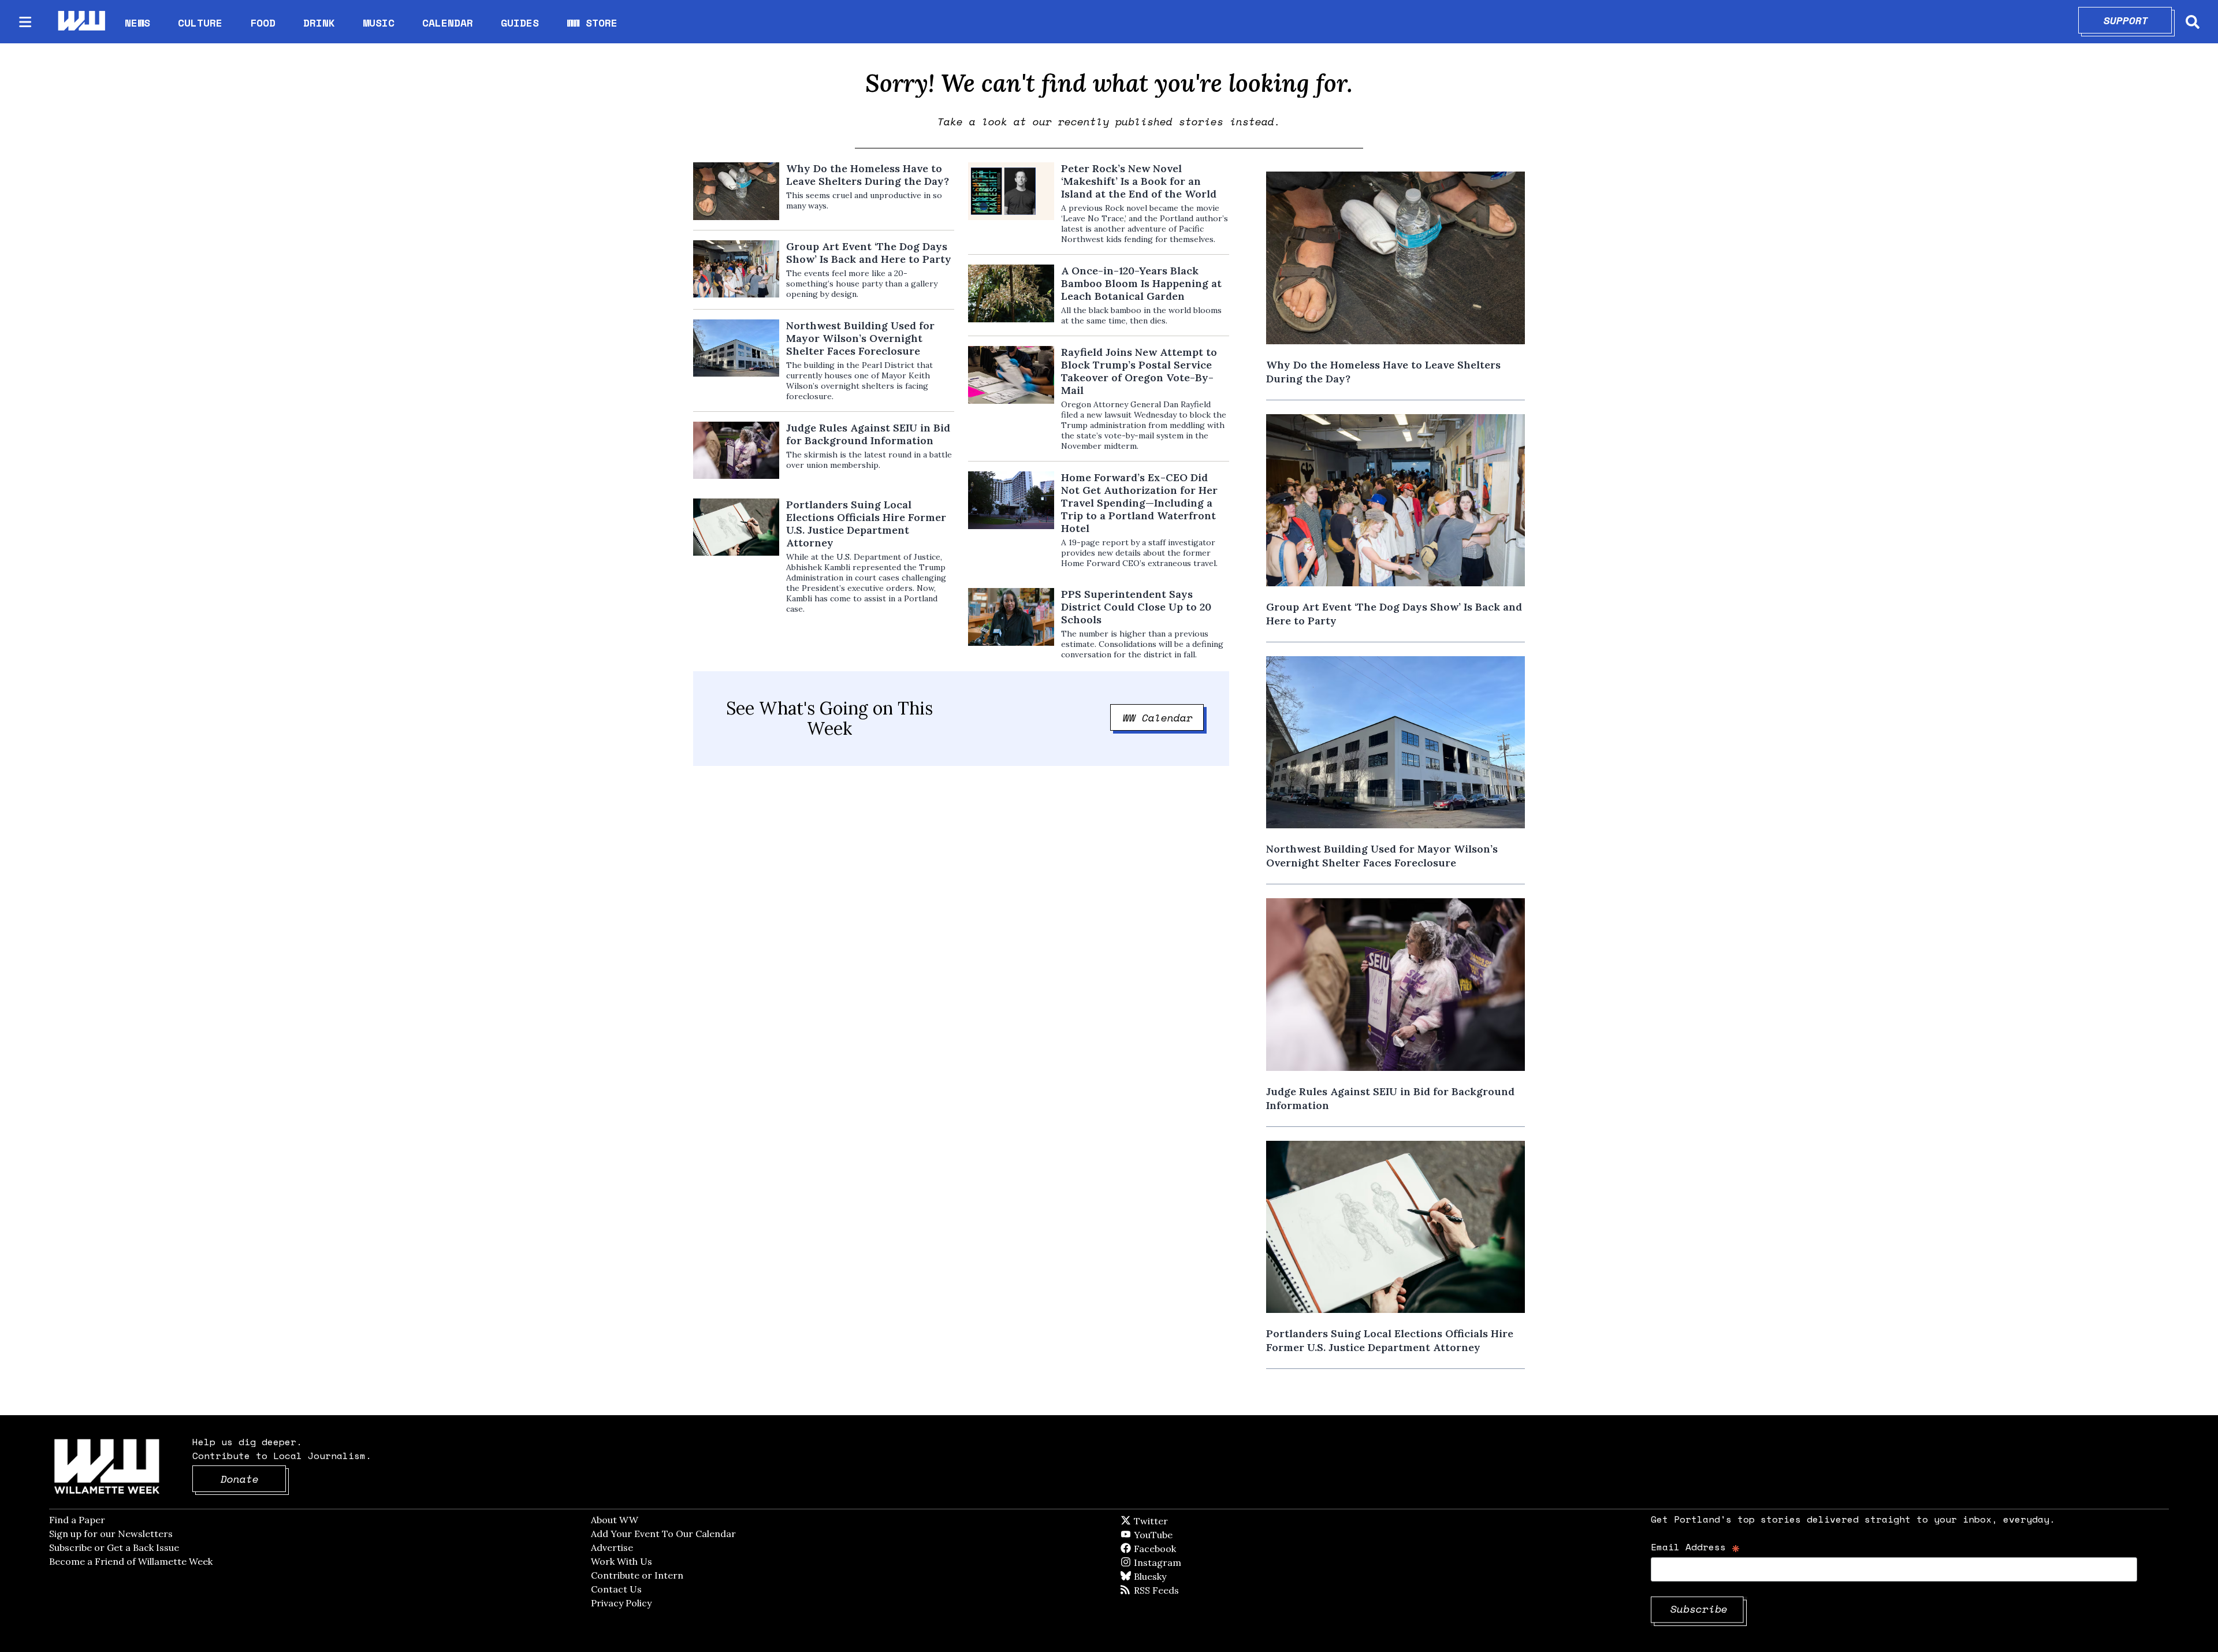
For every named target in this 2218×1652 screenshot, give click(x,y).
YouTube (1173, 1535)
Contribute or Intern (637, 1575)
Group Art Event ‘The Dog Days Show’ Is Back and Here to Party (869, 253)
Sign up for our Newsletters (111, 1534)
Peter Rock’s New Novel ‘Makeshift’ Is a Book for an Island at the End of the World (1139, 181)
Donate (254, 1479)
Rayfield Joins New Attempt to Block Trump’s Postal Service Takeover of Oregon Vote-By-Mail (1139, 371)
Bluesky (1166, 1576)
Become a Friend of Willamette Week (131, 1561)
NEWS (137, 23)
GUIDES (520, 23)
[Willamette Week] (81, 22)
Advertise (612, 1547)
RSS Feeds (1175, 1590)
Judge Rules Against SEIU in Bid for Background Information (868, 434)
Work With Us (622, 1561)
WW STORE (592, 23)
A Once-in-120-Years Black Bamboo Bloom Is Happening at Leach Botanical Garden (1141, 284)
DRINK (319, 23)
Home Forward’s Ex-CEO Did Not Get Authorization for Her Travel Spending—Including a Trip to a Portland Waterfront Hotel (1139, 503)
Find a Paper (77, 1520)
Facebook (1188, 1549)
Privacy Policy (621, 1603)
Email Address (1696, 1547)
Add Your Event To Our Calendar (663, 1534)
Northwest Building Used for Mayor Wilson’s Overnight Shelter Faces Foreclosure (860, 338)
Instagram (1181, 1562)
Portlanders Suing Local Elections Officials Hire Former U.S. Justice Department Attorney (866, 524)
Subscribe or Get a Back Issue (114, 1547)
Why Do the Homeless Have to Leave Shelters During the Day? (868, 175)
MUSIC (379, 23)
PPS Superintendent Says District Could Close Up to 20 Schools (1136, 607)
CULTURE (200, 23)
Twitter (1179, 1521)
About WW (615, 1520)
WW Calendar (1164, 717)
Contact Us (616, 1589)
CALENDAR (448, 23)
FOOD (263, 23)
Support (2138, 20)
